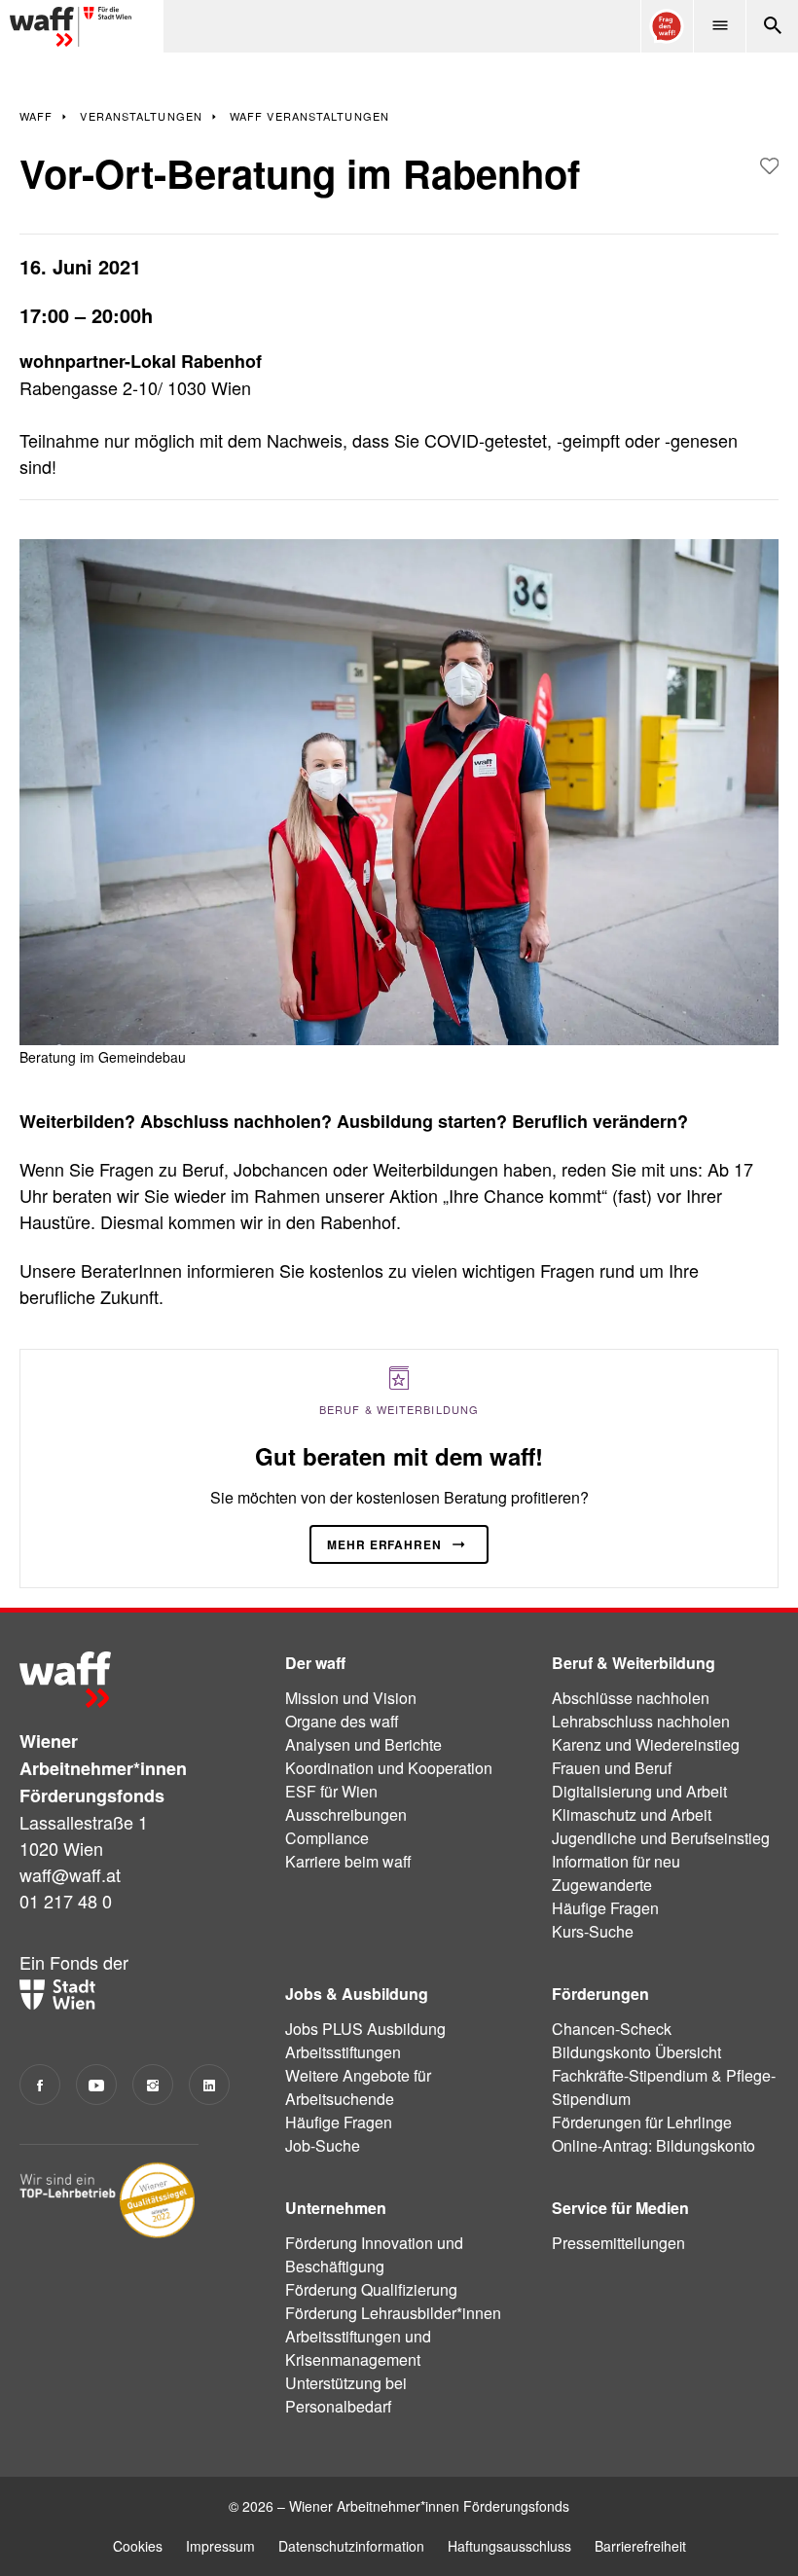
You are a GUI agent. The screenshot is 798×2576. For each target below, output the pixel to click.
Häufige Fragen (605, 1908)
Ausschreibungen (346, 1814)
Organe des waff (342, 1721)
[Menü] (719, 26)
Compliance (327, 1838)
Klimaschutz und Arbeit (632, 1814)
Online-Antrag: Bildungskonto (653, 2145)
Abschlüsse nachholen (631, 1698)
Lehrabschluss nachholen (641, 1721)
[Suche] (772, 26)
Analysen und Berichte (363, 1744)
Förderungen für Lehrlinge (642, 2122)
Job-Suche (323, 2145)
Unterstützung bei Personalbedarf (346, 2395)
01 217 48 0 (66, 1901)
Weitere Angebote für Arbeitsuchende (358, 2087)
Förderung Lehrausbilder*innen (393, 2313)
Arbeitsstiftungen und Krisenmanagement (358, 2348)
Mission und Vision (351, 1698)
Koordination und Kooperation (389, 1768)
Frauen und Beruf (612, 1768)
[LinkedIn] (209, 2085)
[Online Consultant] (667, 26)
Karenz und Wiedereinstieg (646, 1744)
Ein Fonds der (74, 1962)
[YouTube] (96, 2085)
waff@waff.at (70, 1874)
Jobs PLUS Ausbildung (365, 2029)
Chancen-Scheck (612, 2029)
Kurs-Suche (593, 1931)
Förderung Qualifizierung (371, 2289)
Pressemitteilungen (618, 2243)
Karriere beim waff (348, 1861)
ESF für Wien (331, 1791)
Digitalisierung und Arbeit (639, 1791)
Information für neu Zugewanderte (616, 1873)
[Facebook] (40, 2085)
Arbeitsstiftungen (343, 2052)
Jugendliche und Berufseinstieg (661, 1838)
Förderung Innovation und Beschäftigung (374, 2254)
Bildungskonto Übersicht (636, 2052)
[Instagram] (153, 2085)
